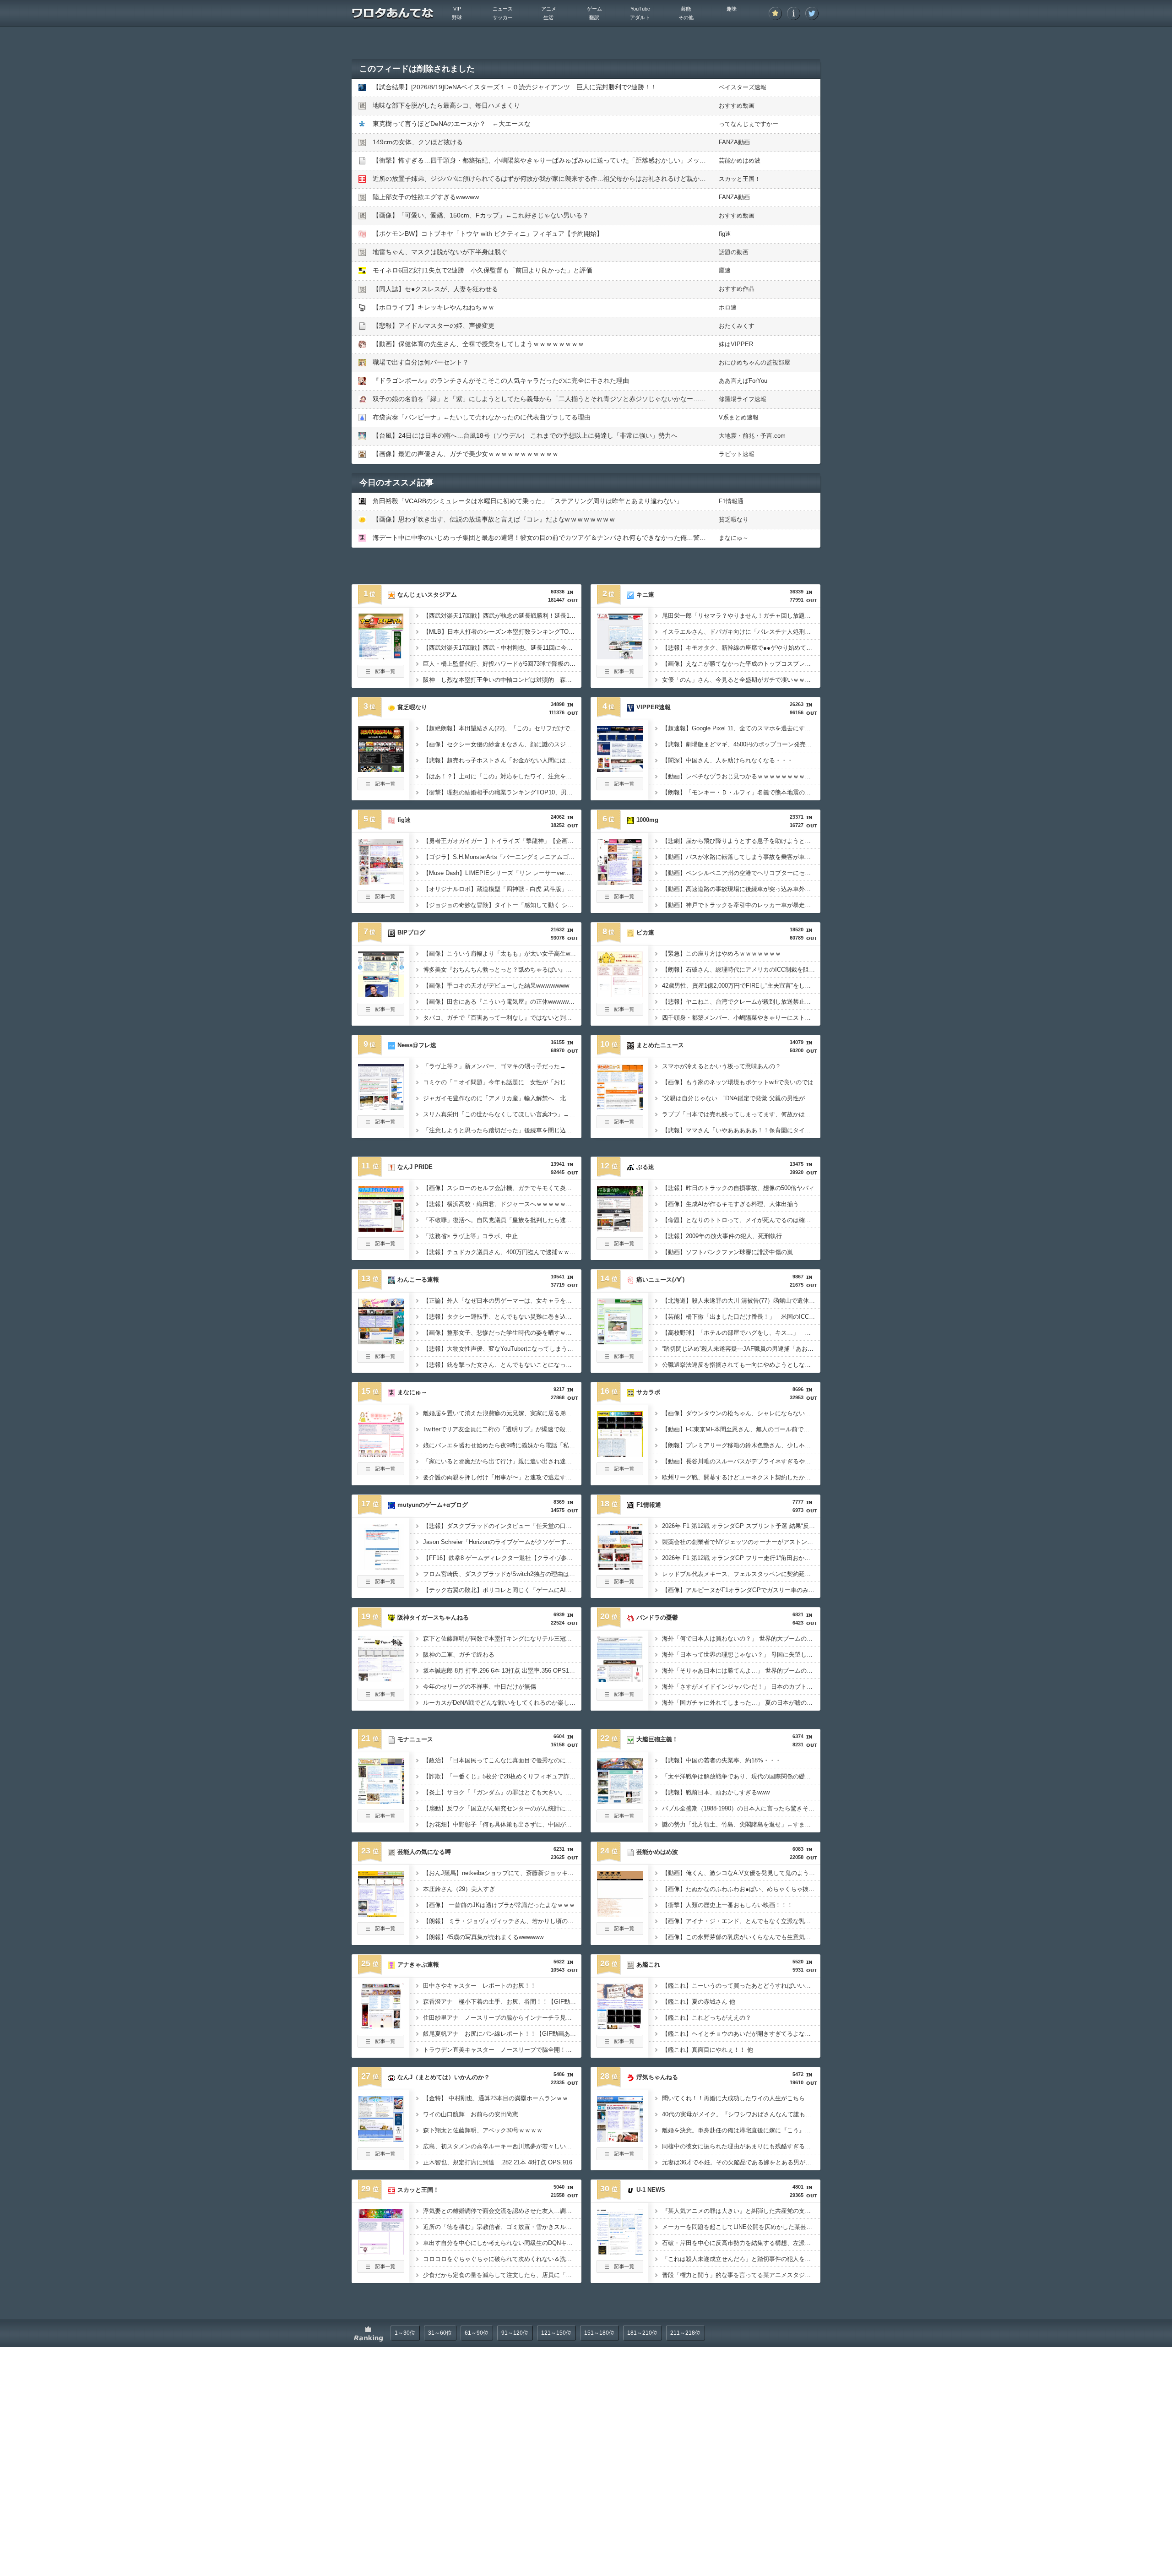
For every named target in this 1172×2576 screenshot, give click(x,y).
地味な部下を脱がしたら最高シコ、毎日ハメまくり (446, 105)
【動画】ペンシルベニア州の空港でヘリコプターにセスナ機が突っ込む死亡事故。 (741, 873)
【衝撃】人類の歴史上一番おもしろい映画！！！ (727, 1905)
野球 (457, 17)
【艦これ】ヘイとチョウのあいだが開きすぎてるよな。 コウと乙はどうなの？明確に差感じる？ (741, 2034)
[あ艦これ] (620, 2027)
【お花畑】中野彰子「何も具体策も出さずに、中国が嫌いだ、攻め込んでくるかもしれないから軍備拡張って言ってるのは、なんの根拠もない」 (502, 1824)
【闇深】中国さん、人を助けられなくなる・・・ (727, 760)
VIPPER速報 (654, 707)
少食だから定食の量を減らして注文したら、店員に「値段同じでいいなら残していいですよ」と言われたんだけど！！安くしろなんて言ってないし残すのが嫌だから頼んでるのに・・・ (502, 2275)
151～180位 (599, 2333)
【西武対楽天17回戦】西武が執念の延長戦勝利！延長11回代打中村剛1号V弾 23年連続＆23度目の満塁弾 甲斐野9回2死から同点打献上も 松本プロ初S (502, 616)
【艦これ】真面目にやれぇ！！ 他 (708, 2050)
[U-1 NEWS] (620, 2252)
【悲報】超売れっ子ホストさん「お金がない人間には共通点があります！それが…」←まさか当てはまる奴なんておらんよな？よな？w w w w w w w (502, 760)
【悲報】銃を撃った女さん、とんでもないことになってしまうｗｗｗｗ (502, 1365)
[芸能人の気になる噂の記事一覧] (381, 1932)
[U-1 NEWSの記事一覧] (620, 2270)
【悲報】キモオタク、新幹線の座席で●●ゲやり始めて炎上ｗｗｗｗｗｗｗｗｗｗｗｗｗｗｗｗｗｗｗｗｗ (741, 648)
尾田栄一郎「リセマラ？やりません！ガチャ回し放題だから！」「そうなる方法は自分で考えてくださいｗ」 (741, 616)
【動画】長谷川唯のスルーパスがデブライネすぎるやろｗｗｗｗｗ (741, 1461)
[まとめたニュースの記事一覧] (620, 1125)
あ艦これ (648, 1965)
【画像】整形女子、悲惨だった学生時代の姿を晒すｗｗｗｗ (502, 1333)
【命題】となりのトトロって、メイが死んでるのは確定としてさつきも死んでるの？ (741, 1220)
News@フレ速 (417, 1045)
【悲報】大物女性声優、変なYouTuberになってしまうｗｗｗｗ (502, 1349)
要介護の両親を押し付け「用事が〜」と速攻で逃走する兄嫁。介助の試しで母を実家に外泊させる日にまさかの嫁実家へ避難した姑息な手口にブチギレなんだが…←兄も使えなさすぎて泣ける (502, 1477)
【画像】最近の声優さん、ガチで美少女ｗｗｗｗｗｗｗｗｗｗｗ (466, 454)
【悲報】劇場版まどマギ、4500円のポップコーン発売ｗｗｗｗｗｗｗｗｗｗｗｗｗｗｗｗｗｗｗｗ (741, 744)
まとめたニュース (660, 1045)
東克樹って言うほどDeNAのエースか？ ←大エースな (452, 124)
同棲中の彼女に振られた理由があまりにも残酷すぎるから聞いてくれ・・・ (741, 2146)
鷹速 (725, 270)
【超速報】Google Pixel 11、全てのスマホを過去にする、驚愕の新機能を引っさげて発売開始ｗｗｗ (741, 728)
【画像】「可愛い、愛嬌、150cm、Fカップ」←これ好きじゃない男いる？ (481, 215)
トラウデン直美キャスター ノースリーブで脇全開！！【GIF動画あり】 (502, 2050)
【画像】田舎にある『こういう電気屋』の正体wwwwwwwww (502, 1002)
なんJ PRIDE (415, 1167)
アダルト (640, 17)
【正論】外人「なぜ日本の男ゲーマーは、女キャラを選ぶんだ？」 (502, 1301)
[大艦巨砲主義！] (620, 1801)
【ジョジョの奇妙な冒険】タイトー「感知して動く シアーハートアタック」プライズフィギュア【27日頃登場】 (502, 905)
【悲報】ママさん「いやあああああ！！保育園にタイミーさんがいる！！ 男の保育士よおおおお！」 (741, 1130)
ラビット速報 (737, 454)
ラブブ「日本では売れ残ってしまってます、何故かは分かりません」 (741, 1114)
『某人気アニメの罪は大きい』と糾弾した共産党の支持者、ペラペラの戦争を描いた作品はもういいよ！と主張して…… (741, 2211)
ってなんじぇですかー (749, 124)
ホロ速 (728, 307)
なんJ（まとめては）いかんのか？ (444, 2077)
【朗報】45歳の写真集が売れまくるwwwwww (483, 1937)
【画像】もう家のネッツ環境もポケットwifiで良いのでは (738, 1082)
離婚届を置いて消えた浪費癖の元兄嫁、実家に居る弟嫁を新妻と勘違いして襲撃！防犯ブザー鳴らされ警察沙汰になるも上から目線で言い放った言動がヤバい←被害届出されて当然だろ (502, 1413)
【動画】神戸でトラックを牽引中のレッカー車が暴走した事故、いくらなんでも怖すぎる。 (741, 905)
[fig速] (381, 882)
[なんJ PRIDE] (381, 1229)
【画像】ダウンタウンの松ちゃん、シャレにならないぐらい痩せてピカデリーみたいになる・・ (741, 1413)
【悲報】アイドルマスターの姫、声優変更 (434, 326)
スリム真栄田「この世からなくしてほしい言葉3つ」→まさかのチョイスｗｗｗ (502, 1114)
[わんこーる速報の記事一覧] (381, 1360)
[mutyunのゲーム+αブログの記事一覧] (381, 1585)
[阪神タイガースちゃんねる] (381, 1679)
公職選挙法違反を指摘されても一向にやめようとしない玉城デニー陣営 (741, 1365)
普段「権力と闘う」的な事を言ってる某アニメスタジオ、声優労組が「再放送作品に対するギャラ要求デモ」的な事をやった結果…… (741, 2275)
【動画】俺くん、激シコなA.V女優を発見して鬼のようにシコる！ (741, 1873)
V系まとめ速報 (739, 417)
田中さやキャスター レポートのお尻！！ (480, 1986)
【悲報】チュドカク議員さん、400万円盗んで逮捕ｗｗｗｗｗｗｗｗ (502, 1252)
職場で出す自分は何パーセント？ (421, 362)
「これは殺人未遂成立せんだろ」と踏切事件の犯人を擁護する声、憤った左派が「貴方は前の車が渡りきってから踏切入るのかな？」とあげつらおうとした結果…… (741, 2259)
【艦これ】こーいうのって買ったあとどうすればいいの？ (739, 1986)
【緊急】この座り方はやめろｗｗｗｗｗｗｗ (722, 954)
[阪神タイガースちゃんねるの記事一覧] (381, 1698)
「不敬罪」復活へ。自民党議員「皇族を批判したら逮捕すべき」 (502, 1220)
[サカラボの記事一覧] (620, 1473)
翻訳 (594, 17)
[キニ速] (620, 657)
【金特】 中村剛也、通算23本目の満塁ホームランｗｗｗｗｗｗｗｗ (502, 2098)
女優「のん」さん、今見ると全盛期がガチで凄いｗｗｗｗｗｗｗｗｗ (741, 680)
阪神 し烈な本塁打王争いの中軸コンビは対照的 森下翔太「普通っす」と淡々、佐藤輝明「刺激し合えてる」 (502, 680)
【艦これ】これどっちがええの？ (707, 2018)
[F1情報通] (620, 1567)
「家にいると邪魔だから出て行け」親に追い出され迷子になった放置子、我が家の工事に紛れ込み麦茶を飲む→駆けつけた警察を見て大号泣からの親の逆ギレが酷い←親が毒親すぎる (502, 1461)
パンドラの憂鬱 (657, 1617)
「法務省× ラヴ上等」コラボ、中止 (470, 1236)
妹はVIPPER (736, 344)
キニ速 (645, 595)
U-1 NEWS (651, 2190)
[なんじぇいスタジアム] (381, 657)
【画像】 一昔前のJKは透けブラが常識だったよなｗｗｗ (499, 1905)
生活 (548, 17)
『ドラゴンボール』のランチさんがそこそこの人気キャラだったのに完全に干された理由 (501, 380)
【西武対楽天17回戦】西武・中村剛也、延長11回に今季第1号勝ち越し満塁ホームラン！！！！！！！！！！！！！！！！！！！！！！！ (502, 648)
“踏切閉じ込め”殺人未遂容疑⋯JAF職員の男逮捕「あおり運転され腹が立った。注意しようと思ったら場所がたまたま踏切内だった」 (741, 1349)
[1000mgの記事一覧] (620, 900)
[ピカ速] (620, 995)
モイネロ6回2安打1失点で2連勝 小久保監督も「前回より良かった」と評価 (483, 270)
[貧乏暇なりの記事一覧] (381, 788)
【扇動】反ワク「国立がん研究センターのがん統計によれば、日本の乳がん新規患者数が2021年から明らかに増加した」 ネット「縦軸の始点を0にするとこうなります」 (502, 1808)
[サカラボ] (620, 1454)
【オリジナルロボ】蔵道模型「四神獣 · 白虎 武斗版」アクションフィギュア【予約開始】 (502, 889)
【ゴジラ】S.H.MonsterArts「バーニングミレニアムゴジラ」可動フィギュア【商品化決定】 (502, 857)
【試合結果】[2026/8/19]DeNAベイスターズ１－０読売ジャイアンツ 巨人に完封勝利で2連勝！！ (515, 87)
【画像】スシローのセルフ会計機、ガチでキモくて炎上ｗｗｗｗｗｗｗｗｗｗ (502, 1188)
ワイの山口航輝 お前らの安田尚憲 (471, 2114)
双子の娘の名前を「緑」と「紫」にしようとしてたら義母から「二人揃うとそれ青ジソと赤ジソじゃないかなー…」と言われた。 (559, 399)
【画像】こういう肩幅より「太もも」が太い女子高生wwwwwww (502, 954)
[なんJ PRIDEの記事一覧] (381, 1247)
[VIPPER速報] (620, 769)
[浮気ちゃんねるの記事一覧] (620, 2158)
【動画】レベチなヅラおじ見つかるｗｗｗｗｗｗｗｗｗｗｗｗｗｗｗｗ (741, 776)
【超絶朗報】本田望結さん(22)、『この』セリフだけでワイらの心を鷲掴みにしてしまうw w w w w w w (502, 728)
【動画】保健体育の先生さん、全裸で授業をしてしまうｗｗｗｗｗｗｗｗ (478, 344)
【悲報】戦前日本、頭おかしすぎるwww (716, 1792)
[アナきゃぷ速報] (381, 2027)
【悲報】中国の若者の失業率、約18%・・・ (722, 1760)
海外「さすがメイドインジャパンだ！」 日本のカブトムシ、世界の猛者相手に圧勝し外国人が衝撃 (741, 1687)
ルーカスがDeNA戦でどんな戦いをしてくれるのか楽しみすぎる (502, 1703)
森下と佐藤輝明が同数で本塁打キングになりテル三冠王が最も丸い (502, 1639)
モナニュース (415, 1739)
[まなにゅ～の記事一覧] (381, 1473)
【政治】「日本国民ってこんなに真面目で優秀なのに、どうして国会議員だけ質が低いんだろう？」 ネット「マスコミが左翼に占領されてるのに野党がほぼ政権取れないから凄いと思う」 (502, 1760)
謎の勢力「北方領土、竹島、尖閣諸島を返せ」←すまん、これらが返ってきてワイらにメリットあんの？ (741, 1824)
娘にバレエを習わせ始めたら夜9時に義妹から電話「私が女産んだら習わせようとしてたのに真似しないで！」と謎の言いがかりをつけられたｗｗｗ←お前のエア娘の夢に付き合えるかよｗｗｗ (502, 1445)
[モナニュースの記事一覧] (381, 1820)
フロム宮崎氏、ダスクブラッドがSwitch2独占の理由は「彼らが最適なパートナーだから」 (502, 1574)
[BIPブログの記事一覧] (381, 1013)
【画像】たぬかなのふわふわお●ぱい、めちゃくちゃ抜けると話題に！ (741, 1889)
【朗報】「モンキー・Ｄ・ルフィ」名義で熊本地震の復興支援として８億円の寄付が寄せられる (741, 792)
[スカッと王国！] (381, 2252)
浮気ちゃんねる (657, 2077)
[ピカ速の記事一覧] (620, 1013)
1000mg (647, 820)
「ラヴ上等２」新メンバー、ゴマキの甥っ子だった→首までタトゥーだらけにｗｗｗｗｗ (502, 1066)
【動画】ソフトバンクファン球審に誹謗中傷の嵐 (727, 1252)
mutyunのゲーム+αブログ (433, 1505)
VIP (457, 9)
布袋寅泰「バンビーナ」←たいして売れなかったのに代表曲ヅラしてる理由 (482, 417)
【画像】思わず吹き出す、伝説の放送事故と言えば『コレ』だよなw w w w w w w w (494, 519)
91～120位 (515, 2333)
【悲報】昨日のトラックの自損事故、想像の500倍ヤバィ (738, 1188)
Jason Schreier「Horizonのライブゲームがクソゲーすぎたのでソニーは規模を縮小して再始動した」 (502, 1542)
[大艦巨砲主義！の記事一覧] (620, 1820)
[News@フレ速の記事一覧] (381, 1125)
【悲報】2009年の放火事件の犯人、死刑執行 (722, 1236)
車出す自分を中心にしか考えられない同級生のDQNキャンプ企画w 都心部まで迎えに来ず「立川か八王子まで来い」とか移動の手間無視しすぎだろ (502, 2243)
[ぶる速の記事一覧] (620, 1247)
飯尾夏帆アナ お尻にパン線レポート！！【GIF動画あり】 (502, 2034)
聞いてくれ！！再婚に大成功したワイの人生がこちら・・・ (741, 2098)
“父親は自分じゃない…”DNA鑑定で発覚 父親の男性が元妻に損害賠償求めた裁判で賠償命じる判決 (741, 1098)
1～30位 (405, 2333)
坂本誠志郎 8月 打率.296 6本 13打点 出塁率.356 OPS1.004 (502, 1671)
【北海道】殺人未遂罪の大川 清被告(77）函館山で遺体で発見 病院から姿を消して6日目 (741, 1301)
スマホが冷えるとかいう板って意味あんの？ (722, 1066)
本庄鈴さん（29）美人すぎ (459, 1889)
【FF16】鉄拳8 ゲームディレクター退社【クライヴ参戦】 (501, 1558)
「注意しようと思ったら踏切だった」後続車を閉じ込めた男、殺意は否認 (502, 1130)
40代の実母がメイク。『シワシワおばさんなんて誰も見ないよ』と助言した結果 (741, 2114)
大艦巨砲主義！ (657, 1739)
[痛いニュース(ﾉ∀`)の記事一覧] (620, 1360)
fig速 (725, 234)
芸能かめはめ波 (740, 160)
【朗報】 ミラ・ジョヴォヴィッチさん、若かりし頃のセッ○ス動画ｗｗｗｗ (502, 1921)
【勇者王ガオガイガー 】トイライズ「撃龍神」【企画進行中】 (502, 841)
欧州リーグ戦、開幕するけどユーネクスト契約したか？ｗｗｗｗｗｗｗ (741, 1477)
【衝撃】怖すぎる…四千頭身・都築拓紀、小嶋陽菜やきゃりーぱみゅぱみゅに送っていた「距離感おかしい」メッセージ (546, 160)
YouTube (640, 9)
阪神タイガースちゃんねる (433, 1617)
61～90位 (477, 2333)
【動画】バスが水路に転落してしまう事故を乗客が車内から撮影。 (741, 857)
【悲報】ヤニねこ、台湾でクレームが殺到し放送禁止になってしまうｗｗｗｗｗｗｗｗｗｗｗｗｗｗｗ (741, 1002)
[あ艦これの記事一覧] (620, 2045)
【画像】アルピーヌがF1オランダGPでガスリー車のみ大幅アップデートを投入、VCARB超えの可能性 (741, 1590)
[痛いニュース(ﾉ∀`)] (620, 1342)
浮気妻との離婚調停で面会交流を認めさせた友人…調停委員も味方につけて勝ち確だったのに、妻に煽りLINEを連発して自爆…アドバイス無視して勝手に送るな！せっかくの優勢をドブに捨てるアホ (502, 2211)
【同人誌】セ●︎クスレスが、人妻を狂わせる (435, 289)
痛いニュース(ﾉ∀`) (660, 1280)
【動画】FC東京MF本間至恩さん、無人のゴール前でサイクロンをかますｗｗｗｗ (741, 1429)
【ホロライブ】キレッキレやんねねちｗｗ (434, 307)
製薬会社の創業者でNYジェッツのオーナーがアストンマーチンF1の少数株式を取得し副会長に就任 (741, 1542)
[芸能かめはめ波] (620, 1914)
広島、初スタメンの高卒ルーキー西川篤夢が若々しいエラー (502, 2146)
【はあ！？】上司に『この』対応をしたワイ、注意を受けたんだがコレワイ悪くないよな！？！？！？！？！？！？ (502, 776)
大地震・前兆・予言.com (752, 436)
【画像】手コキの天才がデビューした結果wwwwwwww (496, 986)
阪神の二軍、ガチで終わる (459, 1655)
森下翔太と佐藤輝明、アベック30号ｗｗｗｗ (483, 2130)
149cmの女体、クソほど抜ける (418, 142)
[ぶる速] (620, 1229)
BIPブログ (411, 932)
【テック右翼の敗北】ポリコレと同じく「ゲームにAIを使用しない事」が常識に (502, 1590)
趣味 (732, 9)
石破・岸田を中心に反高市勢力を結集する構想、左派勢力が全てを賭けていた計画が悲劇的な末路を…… (741, 2243)
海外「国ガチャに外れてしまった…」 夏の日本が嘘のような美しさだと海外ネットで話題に (741, 1703)
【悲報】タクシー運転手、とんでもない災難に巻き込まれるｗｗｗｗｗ (502, 1317)
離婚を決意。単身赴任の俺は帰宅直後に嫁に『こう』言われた (741, 2130)
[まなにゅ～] (381, 1454)
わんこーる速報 (418, 1280)
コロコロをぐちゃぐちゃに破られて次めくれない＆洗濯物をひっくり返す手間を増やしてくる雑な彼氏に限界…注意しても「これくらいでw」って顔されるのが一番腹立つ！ (502, 2259)
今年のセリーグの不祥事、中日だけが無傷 (480, 1687)
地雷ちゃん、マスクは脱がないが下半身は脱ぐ (440, 252)
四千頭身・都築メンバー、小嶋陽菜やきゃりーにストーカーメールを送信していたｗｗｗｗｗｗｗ (741, 1018)
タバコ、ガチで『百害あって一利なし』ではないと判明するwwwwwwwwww (502, 1018)
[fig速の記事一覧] (381, 900)
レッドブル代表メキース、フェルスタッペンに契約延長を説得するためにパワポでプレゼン (741, 1574)
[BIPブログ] (381, 995)
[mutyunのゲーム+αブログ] (381, 1567)
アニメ (549, 9)
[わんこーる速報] (381, 1342)
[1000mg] (620, 882)
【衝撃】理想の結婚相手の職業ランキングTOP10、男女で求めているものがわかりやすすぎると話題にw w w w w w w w (502, 792)
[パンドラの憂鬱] (620, 1679)
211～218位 (685, 2333)
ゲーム (594, 9)
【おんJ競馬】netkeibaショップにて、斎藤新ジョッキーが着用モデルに (502, 1873)
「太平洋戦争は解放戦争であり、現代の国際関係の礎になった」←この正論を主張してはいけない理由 (741, 1776)
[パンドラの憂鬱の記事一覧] (620, 1698)
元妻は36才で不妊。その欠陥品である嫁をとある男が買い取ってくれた (741, 2162)
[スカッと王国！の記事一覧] (381, 2270)
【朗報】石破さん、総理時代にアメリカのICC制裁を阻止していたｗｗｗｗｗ (741, 970)
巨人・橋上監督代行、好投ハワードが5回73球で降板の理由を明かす (502, 664)
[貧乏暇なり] (381, 769)
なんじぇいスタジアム (427, 595)
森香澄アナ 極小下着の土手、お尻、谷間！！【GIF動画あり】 (502, 2002)
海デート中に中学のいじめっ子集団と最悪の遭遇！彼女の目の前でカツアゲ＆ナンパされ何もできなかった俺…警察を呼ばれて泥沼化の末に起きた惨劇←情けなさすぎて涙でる (626, 538)
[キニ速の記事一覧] (620, 675)
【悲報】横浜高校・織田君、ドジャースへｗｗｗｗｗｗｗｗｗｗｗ (502, 1204)
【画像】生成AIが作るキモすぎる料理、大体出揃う (730, 1204)
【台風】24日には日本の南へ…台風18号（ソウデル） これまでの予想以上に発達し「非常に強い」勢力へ (525, 435)
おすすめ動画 (737, 106)
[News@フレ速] (381, 1107)
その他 (686, 17)
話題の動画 (734, 252)
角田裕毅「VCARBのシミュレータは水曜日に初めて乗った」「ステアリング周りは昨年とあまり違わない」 (528, 501)
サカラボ (648, 1392)
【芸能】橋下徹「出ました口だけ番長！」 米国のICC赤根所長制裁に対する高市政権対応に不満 (741, 1317)
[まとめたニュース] (620, 1107)
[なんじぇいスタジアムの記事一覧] (381, 675)
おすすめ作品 (737, 289)
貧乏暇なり (734, 519)
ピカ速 (645, 932)
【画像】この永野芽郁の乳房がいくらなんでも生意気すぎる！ (741, 1937)
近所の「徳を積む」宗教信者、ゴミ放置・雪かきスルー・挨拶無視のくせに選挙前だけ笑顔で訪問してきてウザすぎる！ (502, 2227)
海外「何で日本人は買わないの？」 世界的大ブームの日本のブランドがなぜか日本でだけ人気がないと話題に (741, 1639)
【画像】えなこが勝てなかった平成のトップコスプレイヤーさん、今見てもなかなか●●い (741, 664)
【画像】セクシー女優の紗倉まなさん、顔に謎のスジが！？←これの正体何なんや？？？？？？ (502, 744)
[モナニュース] (381, 1801)
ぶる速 (645, 1167)
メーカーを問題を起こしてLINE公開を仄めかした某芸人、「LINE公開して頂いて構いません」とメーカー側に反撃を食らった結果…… (741, 2227)
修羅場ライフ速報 (743, 399)
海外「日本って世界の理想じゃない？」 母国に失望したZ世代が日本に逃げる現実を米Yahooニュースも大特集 (741, 1655)
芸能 (686, 9)
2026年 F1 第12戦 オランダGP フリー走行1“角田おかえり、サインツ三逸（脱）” (741, 1558)
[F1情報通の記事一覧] (620, 1585)
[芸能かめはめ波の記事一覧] (620, 1932)
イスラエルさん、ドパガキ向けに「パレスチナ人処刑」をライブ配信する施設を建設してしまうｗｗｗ (741, 632)
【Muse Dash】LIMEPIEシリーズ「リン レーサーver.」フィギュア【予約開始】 (502, 873)
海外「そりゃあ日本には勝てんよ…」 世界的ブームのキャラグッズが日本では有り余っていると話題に (741, 1671)
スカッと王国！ (740, 179)
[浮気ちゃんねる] (620, 2139)
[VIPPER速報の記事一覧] (620, 788)
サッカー (503, 17)
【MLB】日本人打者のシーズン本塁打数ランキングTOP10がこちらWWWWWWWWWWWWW (502, 632)
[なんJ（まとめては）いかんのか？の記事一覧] (381, 2158)
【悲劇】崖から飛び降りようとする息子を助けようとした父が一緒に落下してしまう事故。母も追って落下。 (741, 841)
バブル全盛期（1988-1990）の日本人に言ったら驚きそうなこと (741, 1808)
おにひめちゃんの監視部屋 (754, 362)
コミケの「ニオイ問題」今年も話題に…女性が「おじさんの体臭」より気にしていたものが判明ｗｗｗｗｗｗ (502, 1082)
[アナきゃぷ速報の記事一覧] (381, 2045)
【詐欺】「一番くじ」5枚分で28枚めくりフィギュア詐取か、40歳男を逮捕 (502, 1776)
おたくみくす (737, 326)
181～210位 (642, 2333)
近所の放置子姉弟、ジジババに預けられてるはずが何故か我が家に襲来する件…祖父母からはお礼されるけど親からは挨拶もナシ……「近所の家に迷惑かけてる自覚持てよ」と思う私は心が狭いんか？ (661, 179)
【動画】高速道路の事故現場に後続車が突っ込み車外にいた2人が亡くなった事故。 (741, 889)
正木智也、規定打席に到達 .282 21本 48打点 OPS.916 (498, 2162)
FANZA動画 (734, 142)
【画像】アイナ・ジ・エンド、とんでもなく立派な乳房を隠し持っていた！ (741, 1921)
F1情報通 (731, 501)
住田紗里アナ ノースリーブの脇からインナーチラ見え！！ (502, 2018)
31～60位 (440, 2333)
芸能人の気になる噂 (424, 1852)
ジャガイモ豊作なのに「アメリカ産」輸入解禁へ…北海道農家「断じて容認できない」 (502, 1098)
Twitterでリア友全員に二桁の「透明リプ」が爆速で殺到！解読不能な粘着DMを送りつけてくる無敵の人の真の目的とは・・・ (502, 1429)
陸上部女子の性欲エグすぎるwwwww (426, 197)
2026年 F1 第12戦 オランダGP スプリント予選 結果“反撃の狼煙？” (741, 1526)
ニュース (503, 9)
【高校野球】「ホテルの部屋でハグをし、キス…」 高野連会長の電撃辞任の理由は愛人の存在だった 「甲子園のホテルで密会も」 (741, 1333)
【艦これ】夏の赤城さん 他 (699, 2002)
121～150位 (556, 2333)
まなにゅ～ (734, 538)
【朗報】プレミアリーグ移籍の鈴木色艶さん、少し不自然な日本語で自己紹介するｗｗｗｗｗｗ (741, 1445)
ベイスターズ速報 (743, 87)
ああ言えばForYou (743, 381)
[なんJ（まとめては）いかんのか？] (381, 2139)
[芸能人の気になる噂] (381, 1914)
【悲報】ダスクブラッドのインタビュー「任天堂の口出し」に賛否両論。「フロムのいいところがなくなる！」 (502, 1526)
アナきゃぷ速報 (418, 1965)
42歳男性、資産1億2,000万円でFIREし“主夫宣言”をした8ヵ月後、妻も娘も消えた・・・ (741, 986)
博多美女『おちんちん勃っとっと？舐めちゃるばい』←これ (502, 970)
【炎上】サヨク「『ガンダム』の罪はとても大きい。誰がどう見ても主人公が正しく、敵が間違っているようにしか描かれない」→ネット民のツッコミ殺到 (502, 1792)
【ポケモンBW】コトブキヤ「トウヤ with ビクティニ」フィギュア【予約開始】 (488, 234)
